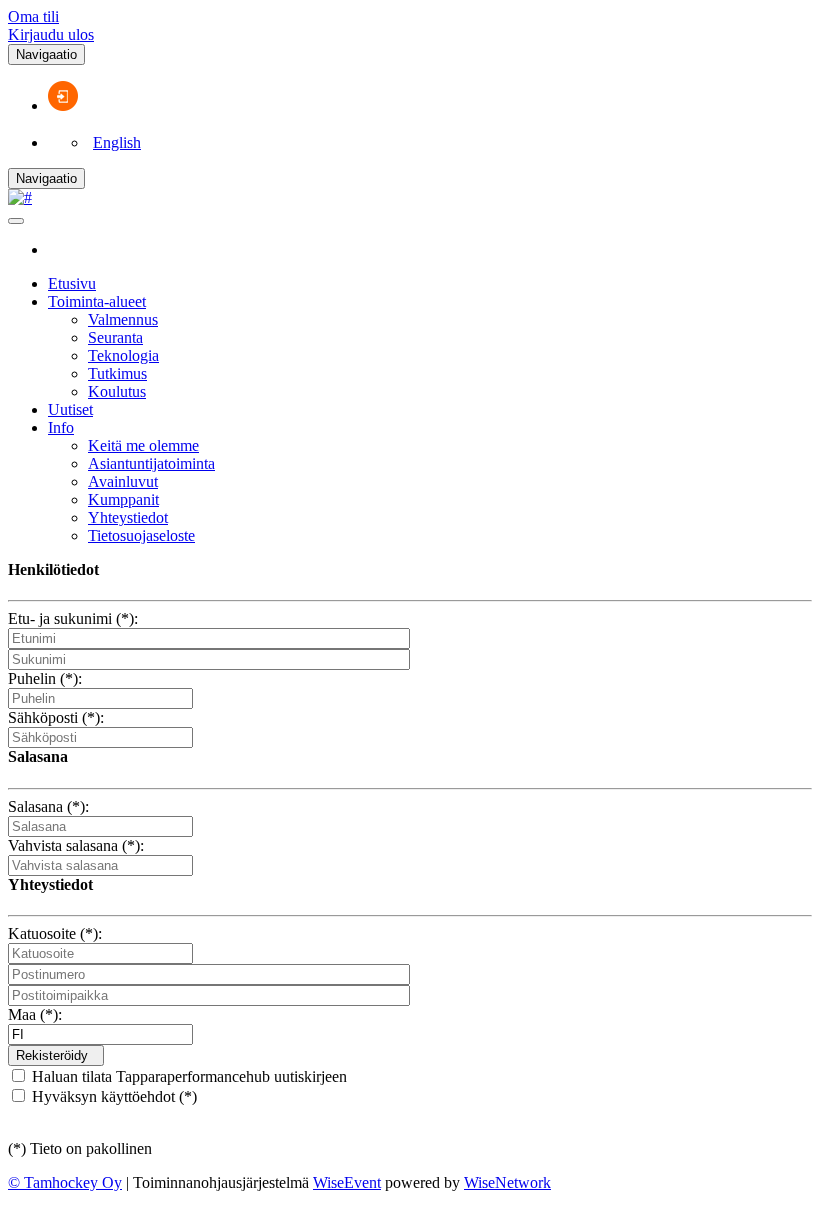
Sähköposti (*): (56, 717)
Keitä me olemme (143, 445)
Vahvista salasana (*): (76, 845)
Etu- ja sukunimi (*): (73, 618)
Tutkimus (117, 373)
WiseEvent (347, 1182)
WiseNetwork (507, 1182)
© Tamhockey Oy (65, 1182)
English (117, 142)
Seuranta (115, 337)
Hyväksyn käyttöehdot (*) (112, 1096)
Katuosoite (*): (55, 933)
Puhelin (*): (45, 678)
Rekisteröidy (52, 1055)
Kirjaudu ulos (51, 34)
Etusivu (72, 283)
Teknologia (123, 355)
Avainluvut (123, 481)
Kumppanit (123, 499)
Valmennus (123, 319)
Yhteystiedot (128, 517)
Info (61, 427)
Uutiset (70, 409)
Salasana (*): (48, 806)
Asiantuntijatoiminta (151, 463)
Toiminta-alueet (97, 301)
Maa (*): (35, 1014)
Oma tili (33, 16)
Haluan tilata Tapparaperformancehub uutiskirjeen (187, 1076)
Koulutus (117, 391)
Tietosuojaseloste (141, 535)
